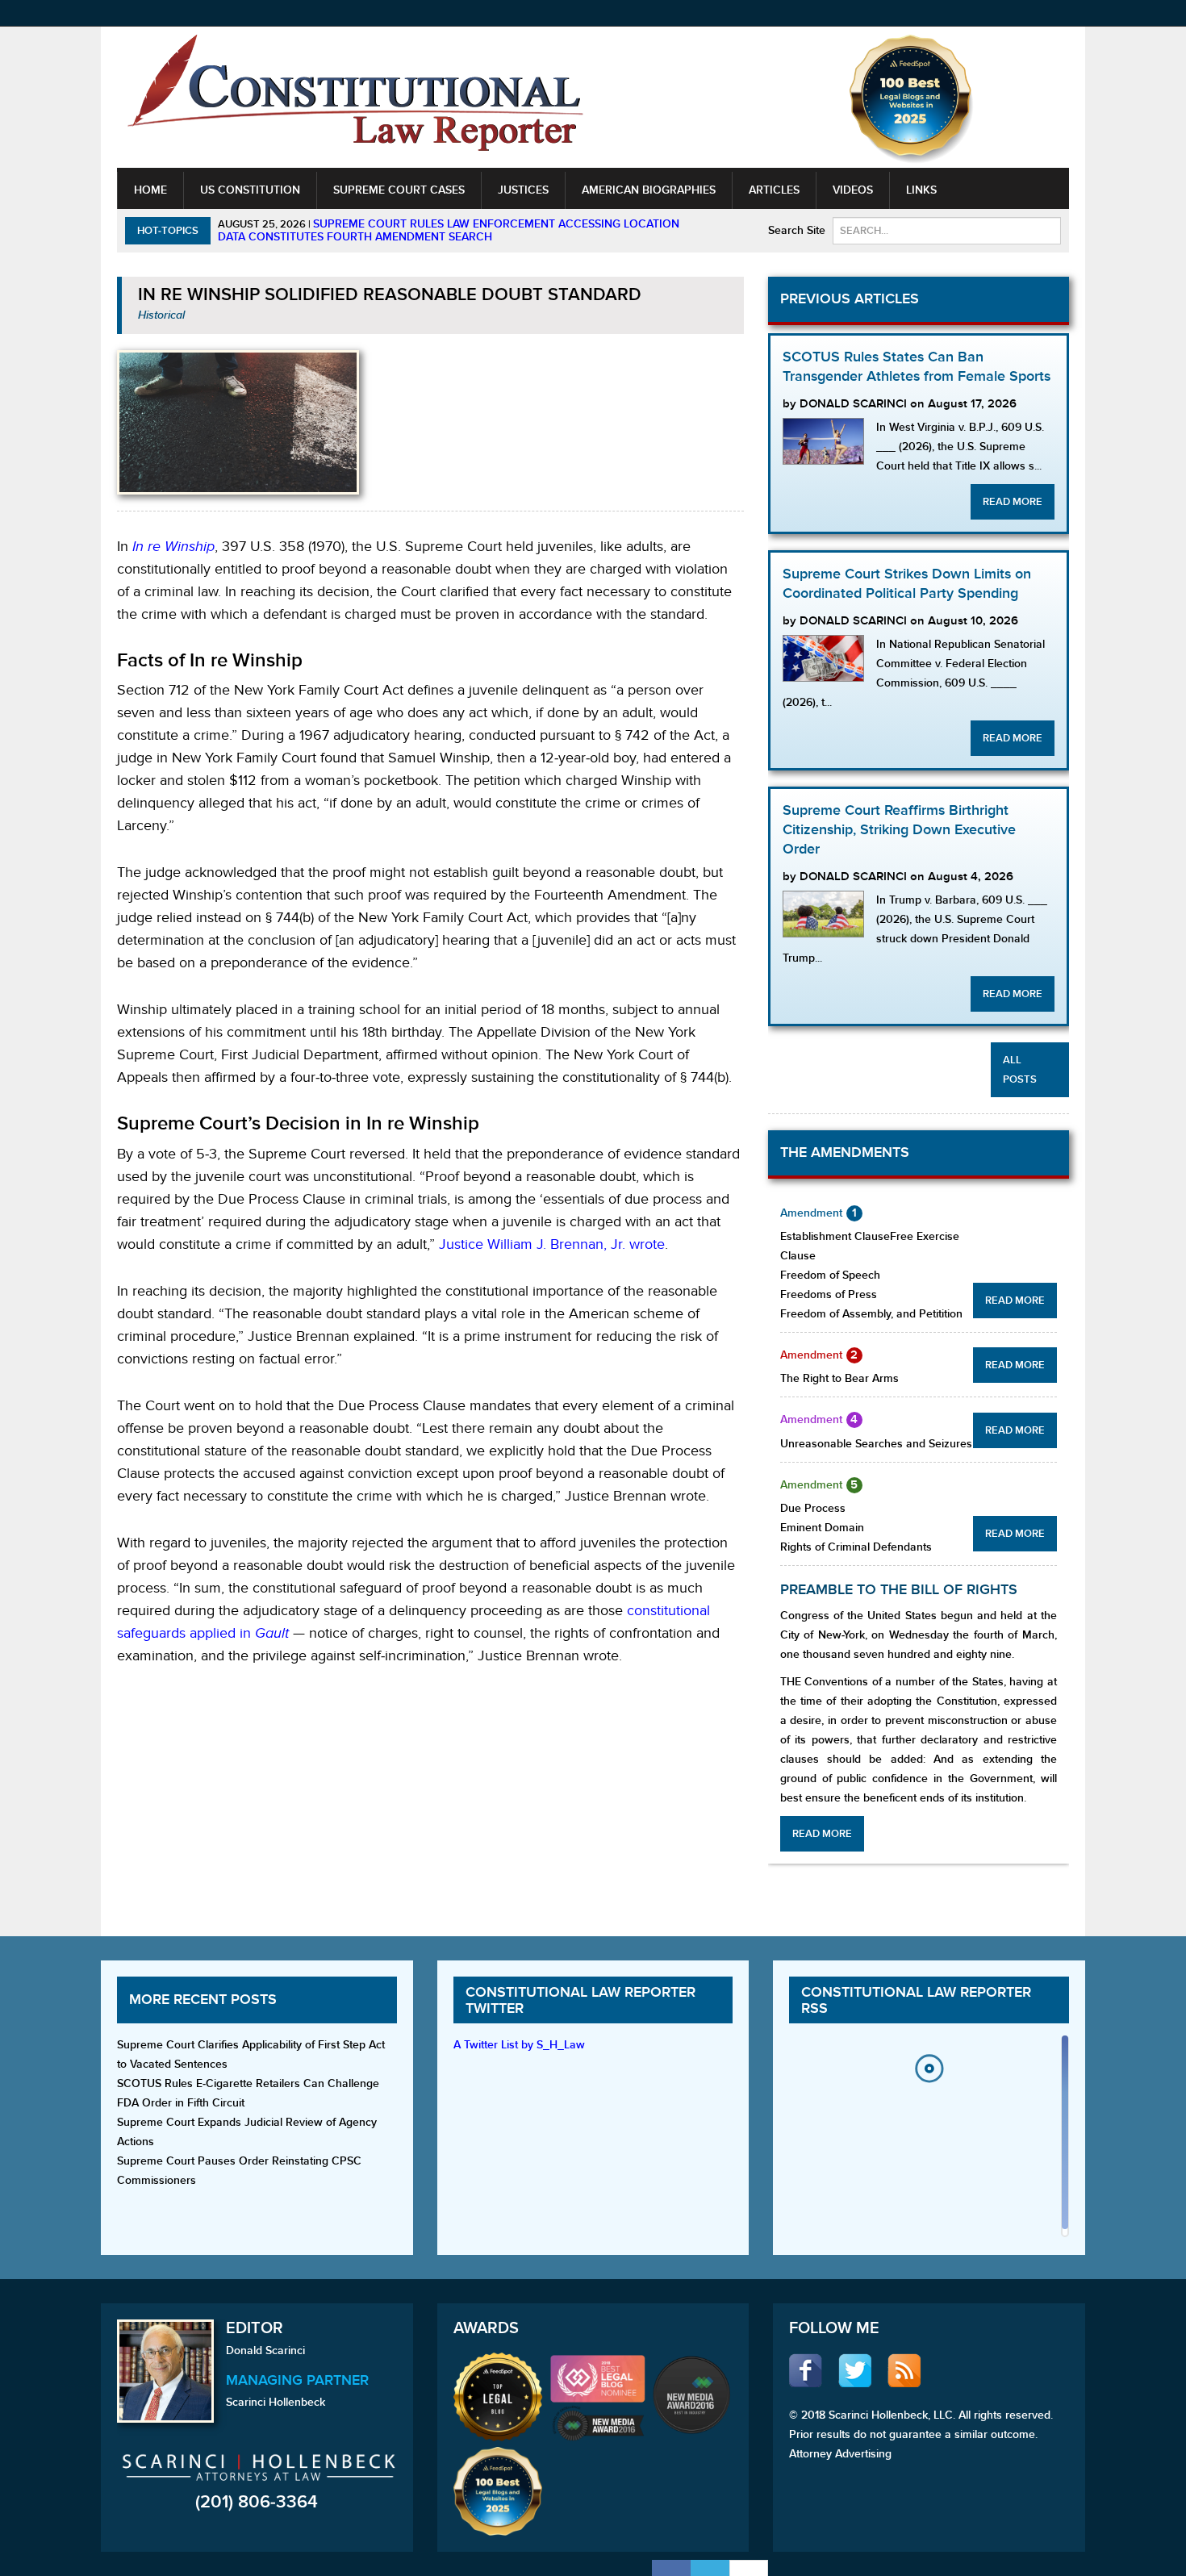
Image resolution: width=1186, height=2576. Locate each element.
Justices (523, 190)
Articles (774, 190)
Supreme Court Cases (399, 190)
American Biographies (649, 190)
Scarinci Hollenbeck (276, 2402)
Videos (853, 190)
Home (150, 190)
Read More (1013, 502)
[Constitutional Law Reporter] (355, 98)
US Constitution (250, 190)
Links (921, 190)
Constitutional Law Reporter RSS (916, 2000)
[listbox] (929, 2140)
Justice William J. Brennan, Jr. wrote (552, 1244)
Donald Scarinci (265, 2351)
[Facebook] (671, 2568)
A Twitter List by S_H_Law (519, 2045)
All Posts (1020, 1070)
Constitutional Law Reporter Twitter (580, 2000)
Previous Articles (850, 299)
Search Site (797, 230)
